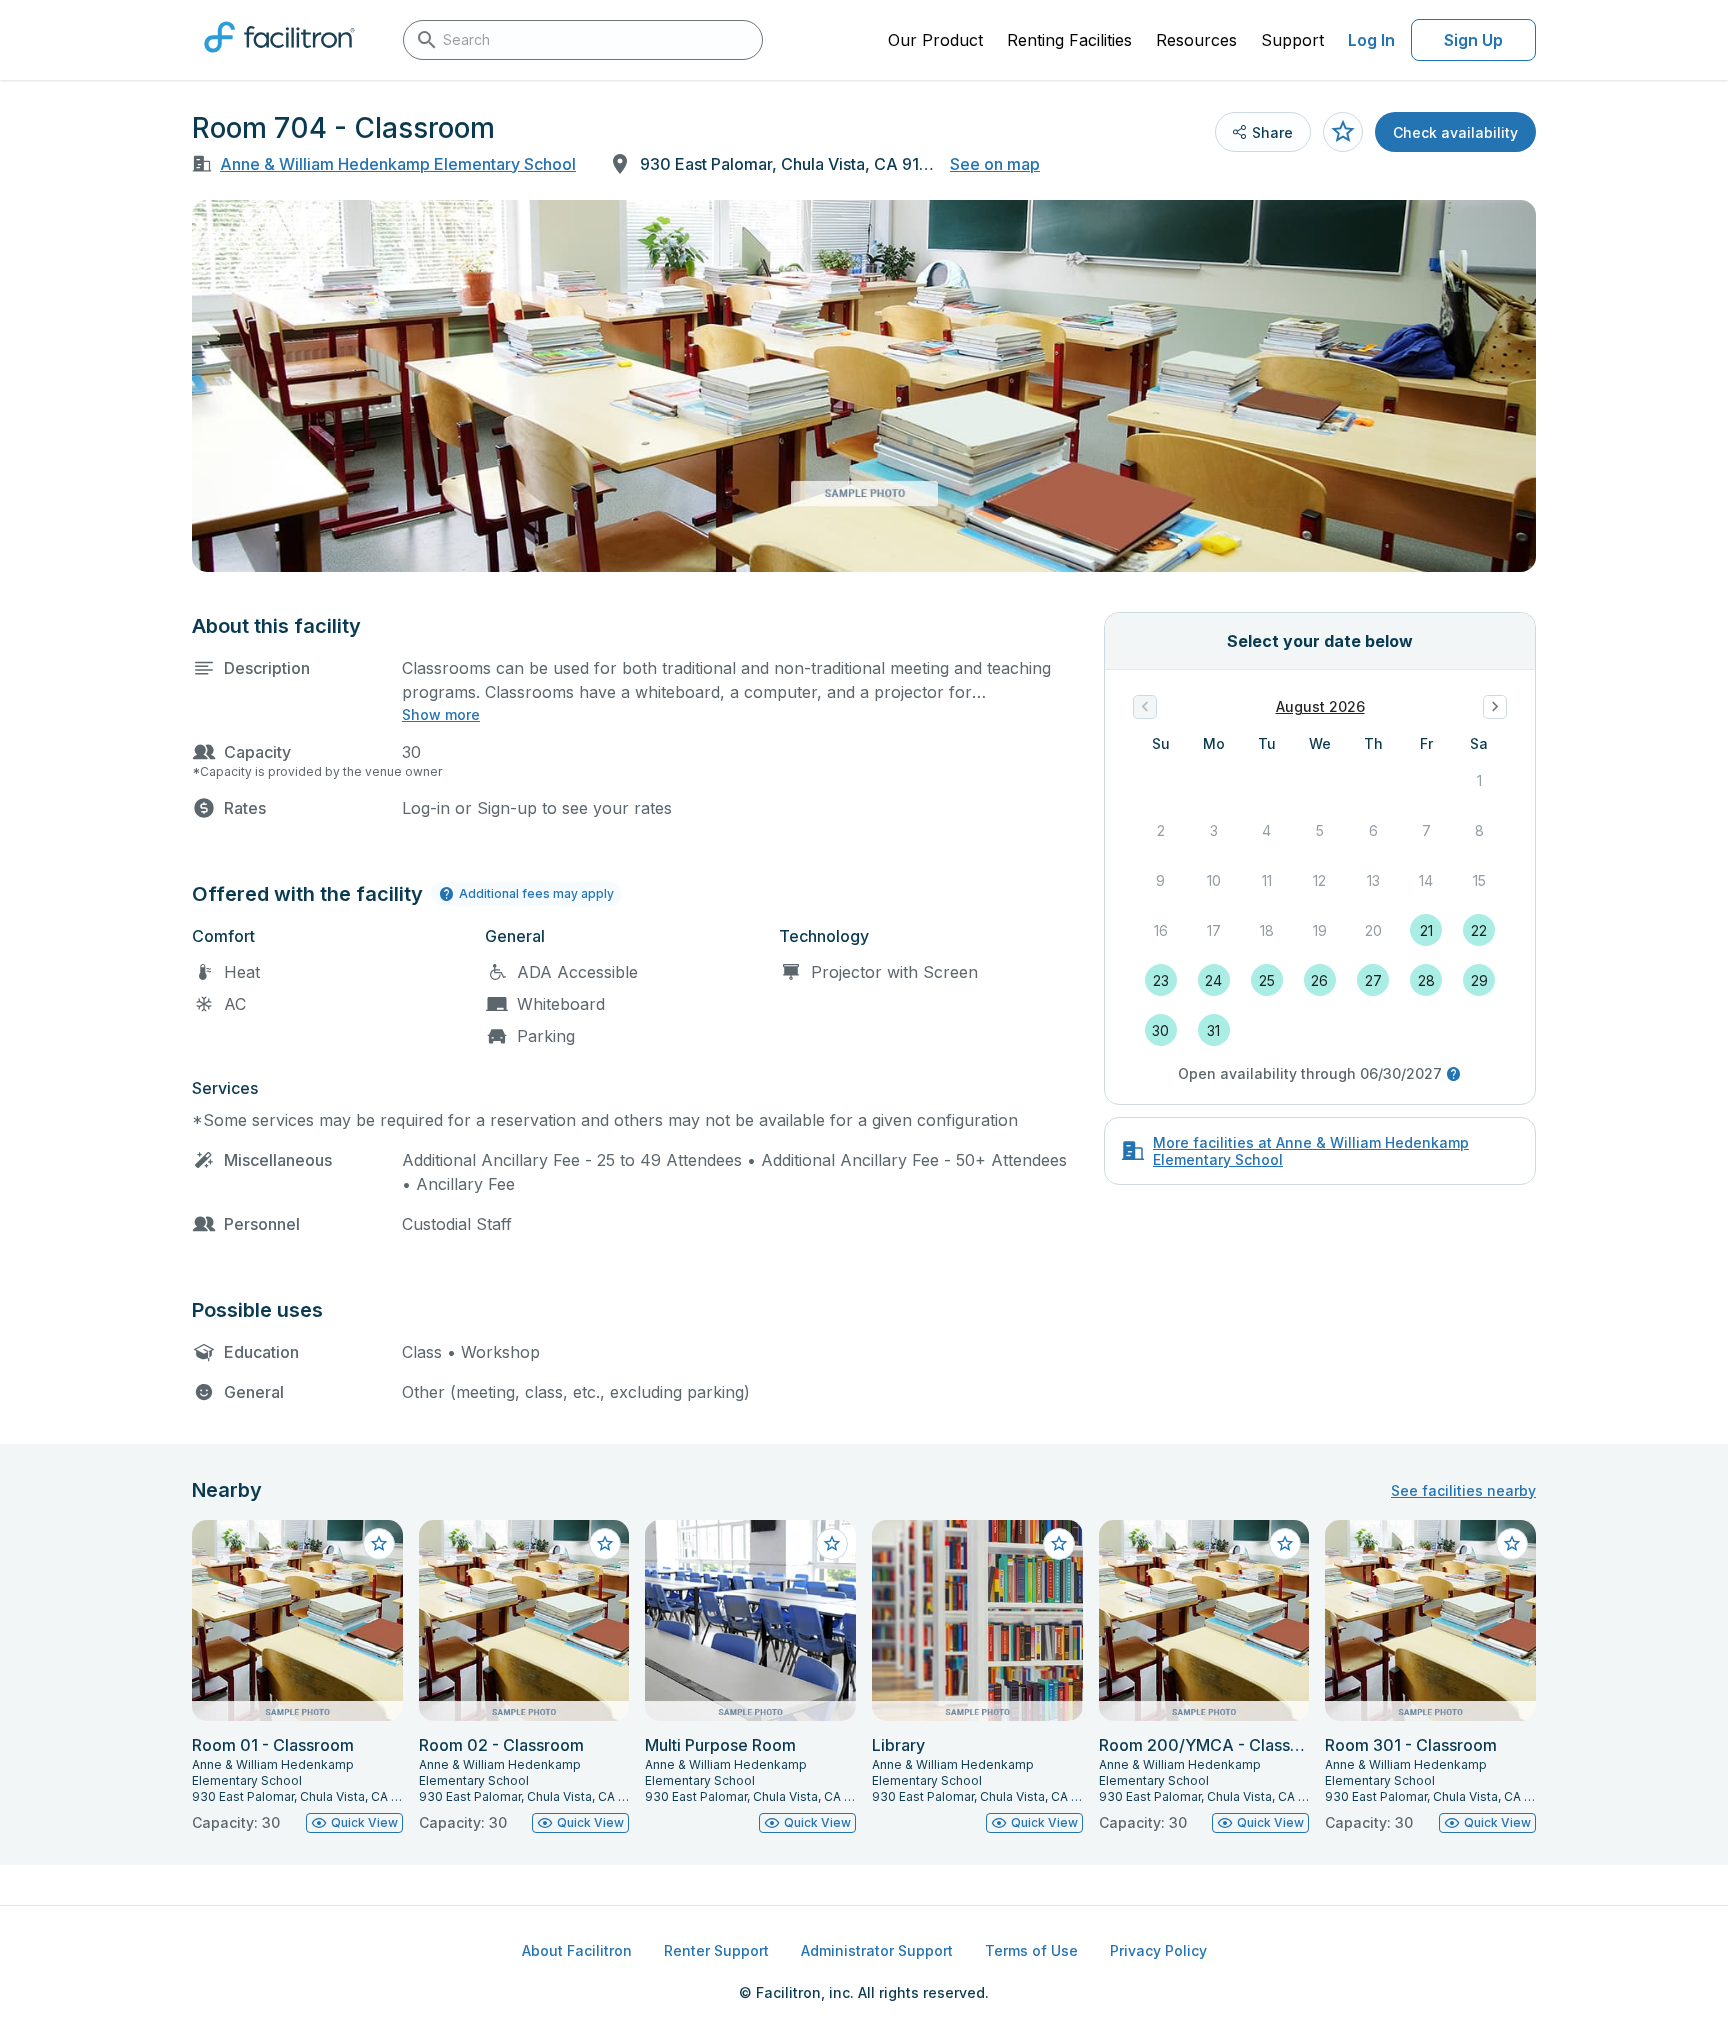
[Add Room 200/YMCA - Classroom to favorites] (1285, 1544)
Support (1292, 40)
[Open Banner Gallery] (864, 386)
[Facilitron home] (279, 59)
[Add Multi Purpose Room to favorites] (832, 1544)
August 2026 (1320, 706)
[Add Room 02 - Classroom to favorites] (605, 1544)
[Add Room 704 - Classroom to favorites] (1343, 132)
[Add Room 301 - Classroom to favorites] (1512, 1544)
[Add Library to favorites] (1059, 1544)
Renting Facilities (1069, 40)
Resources (1196, 40)
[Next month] (1495, 707)
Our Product (935, 40)
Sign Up (1473, 40)
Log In (1371, 40)
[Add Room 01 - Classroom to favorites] (379, 1544)
